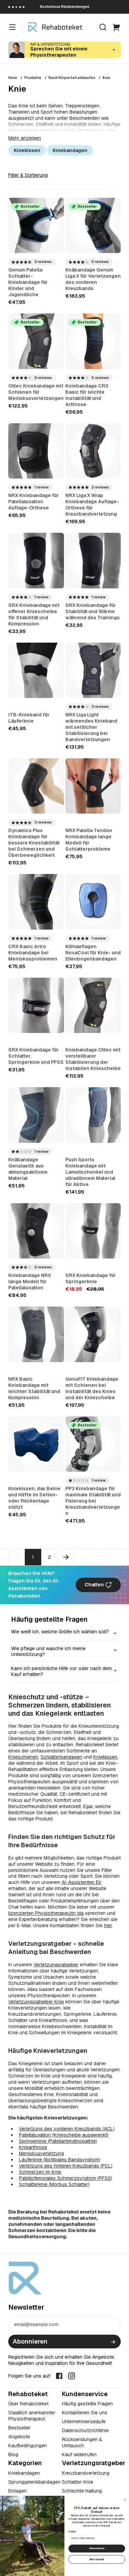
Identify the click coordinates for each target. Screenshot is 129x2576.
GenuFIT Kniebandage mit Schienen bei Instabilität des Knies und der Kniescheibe (92, 1388)
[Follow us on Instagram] (72, 2375)
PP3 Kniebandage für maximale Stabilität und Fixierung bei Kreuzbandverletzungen (93, 1501)
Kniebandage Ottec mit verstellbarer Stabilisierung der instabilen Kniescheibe (93, 1059)
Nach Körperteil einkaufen (72, 78)
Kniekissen (27, 150)
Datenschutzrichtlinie (85, 2430)
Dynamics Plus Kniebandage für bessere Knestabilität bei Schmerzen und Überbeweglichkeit (34, 843)
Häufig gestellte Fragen (87, 2404)
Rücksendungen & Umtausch (82, 2442)
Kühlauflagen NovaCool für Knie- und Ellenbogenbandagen (93, 953)
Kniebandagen (70, 150)
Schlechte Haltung (82, 2491)
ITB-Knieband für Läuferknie (29, 718)
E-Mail (72, 2532)
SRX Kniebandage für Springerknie (91, 1278)
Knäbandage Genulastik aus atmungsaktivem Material (28, 1169)
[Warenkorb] (117, 27)
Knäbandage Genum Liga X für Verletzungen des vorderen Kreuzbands (93, 279)
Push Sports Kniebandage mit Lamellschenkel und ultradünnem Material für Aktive (90, 1172)
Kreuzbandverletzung (86, 2473)
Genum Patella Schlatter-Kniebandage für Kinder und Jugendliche (28, 282)
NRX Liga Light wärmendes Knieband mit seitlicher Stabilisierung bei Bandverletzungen (91, 727)
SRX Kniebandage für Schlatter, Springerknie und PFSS (36, 1056)
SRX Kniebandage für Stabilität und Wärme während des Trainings (93, 611)
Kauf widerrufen (79, 2454)
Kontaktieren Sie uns (85, 2413)
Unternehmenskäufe (84, 2422)
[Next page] (66, 1557)
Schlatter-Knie (78, 2482)
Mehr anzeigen (25, 138)
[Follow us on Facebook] (59, 2375)
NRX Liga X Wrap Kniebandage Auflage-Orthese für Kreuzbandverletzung (92, 505)
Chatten (95, 1585)
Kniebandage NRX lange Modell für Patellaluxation (30, 1281)
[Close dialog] (125, 2499)
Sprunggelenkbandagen (34, 2482)
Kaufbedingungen (28, 2446)
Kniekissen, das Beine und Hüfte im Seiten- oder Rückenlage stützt (34, 1498)
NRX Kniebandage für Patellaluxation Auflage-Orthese (34, 502)
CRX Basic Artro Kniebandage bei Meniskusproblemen (33, 953)
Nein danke (97, 2559)
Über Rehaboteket (28, 2404)
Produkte (33, 78)
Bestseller (19, 2428)
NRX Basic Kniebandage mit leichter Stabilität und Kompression (34, 1388)
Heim (13, 78)
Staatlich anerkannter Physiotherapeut (32, 2416)
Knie (106, 78)
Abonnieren (30, 2341)
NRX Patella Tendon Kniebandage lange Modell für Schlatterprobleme (89, 840)
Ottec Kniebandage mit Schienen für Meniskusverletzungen (36, 392)
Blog (13, 2454)
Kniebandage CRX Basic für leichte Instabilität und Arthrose (87, 395)
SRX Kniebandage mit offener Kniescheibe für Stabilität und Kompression (34, 614)
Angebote (19, 2437)
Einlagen (18, 2491)
